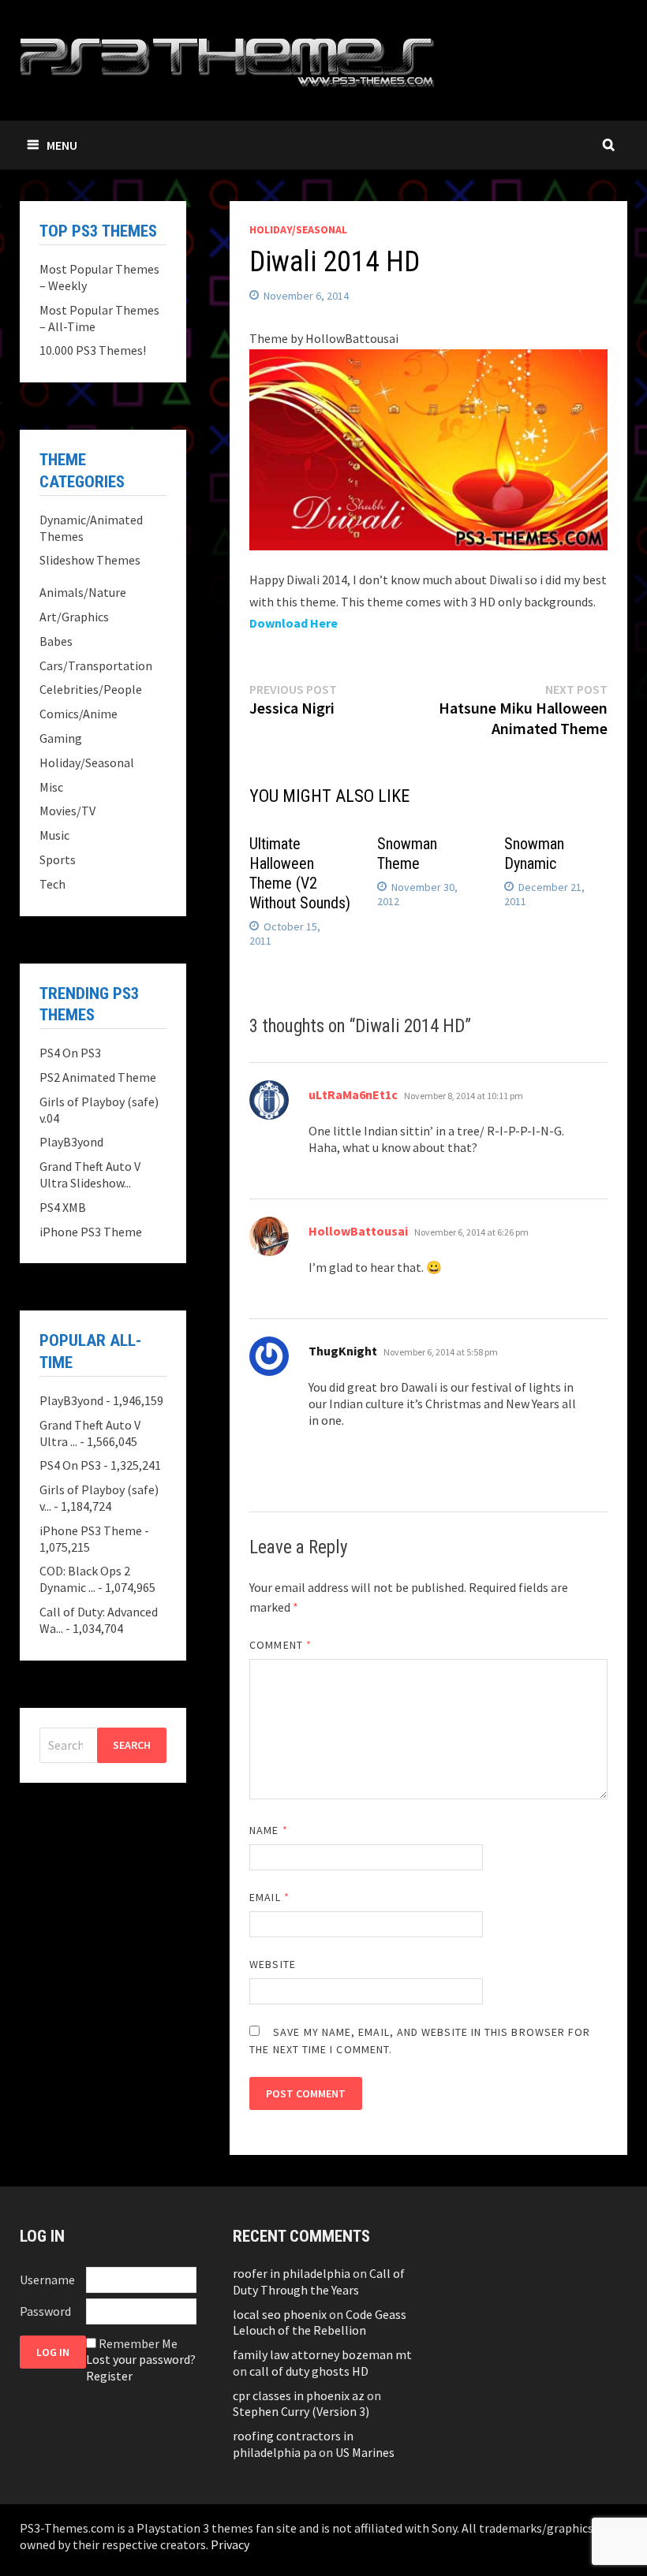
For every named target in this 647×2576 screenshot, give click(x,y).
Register (109, 2376)
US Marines (365, 2452)
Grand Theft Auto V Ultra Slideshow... (90, 1174)
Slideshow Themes (90, 560)
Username (47, 2280)
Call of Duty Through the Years (319, 2281)
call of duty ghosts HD (309, 2371)
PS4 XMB (63, 1207)
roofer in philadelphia (292, 2273)
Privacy (230, 2544)
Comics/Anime (79, 714)
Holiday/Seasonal (298, 229)
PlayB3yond (71, 1142)
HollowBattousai (358, 1231)
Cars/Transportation (96, 665)
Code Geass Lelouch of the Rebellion (320, 2323)
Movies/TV (67, 811)
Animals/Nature (83, 592)
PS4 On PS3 (70, 1053)
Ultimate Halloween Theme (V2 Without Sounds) (300, 873)
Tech (52, 884)
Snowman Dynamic (534, 854)
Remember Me (138, 2343)
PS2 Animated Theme (98, 1077)
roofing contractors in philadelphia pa (293, 2444)
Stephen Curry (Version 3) (301, 2411)
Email (269, 1897)
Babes (56, 641)
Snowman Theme (407, 854)
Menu (62, 145)
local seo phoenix (280, 2314)
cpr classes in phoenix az (299, 2395)
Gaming (61, 738)
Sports (58, 859)
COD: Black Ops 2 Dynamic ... (85, 1579)
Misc (51, 787)
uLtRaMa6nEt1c (353, 1094)
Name (268, 1830)
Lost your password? (141, 2359)
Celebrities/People (91, 689)
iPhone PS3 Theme (91, 1232)
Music (54, 835)
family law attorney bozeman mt (322, 2354)
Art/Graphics (74, 617)
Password (45, 2311)
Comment (280, 1645)
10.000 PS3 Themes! (93, 350)
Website (273, 1964)
